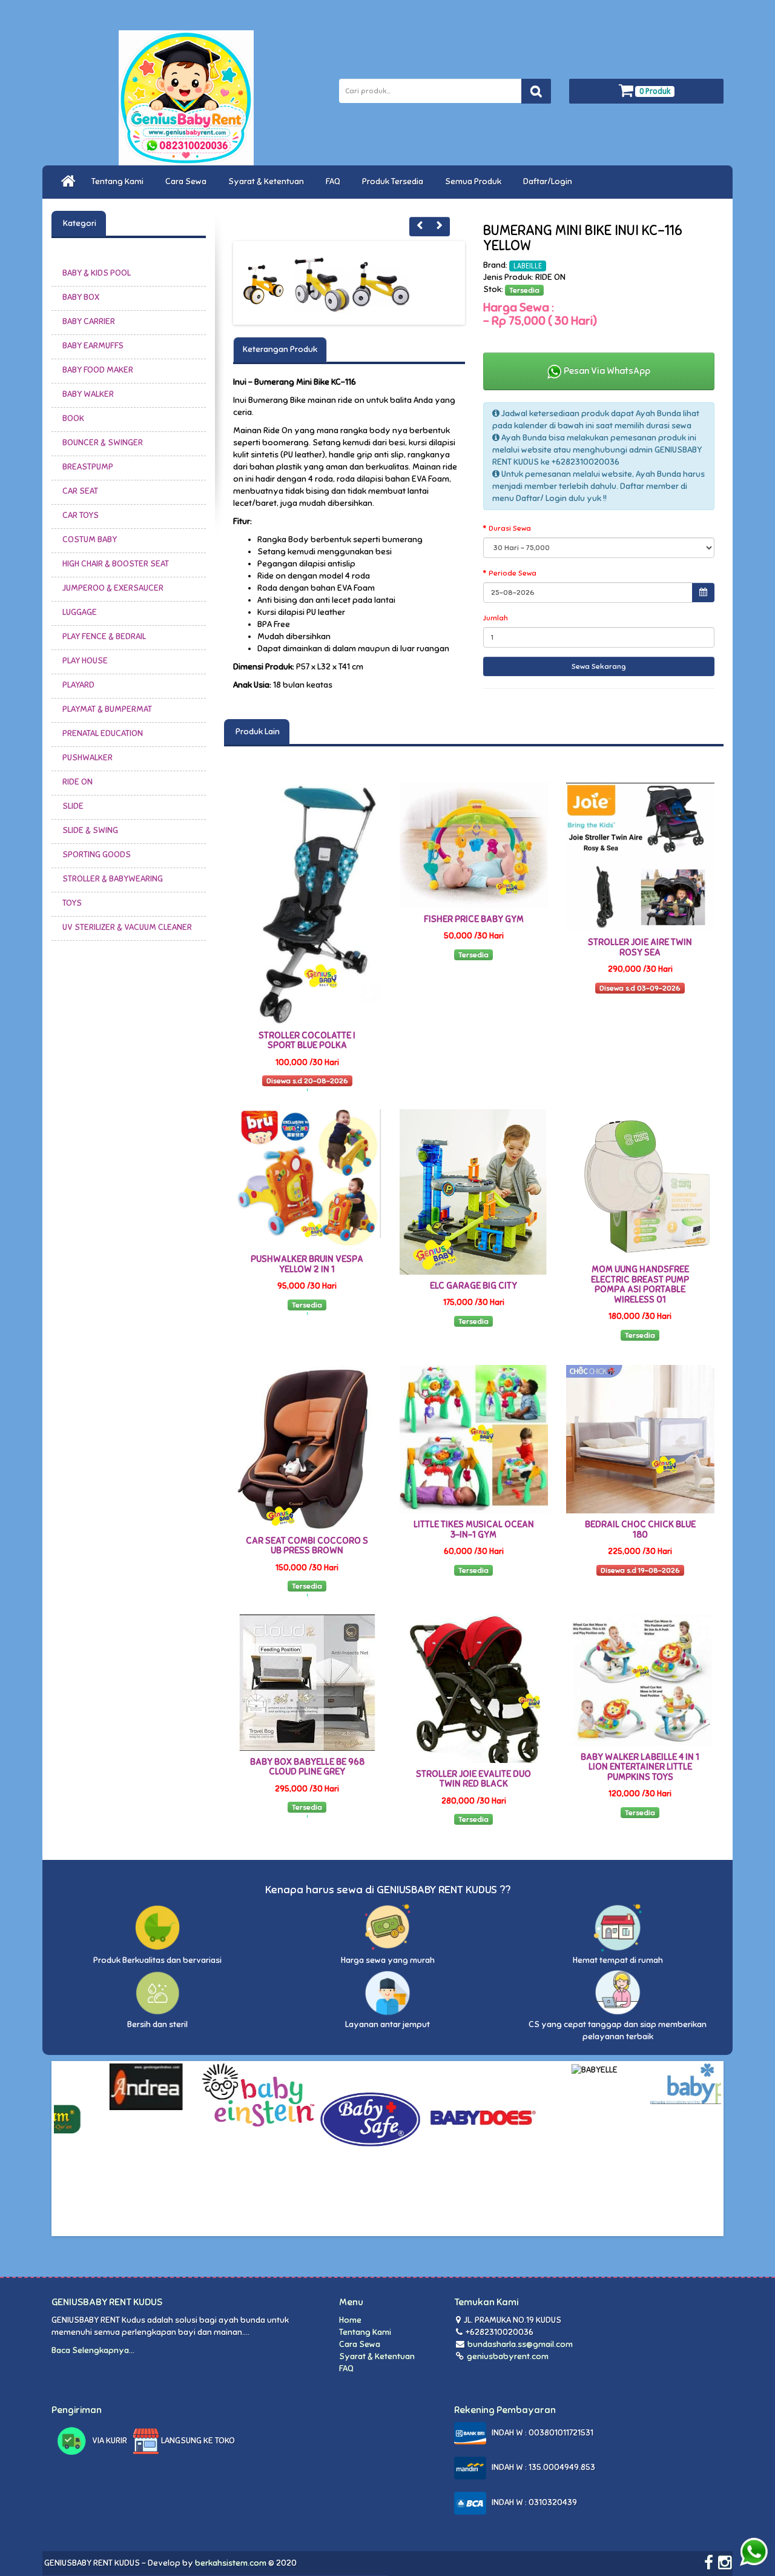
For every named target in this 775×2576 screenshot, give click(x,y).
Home (350, 2320)
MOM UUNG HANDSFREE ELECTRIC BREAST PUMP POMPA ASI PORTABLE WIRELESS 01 (640, 1284)
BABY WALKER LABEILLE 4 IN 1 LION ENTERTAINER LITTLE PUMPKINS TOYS (640, 1767)
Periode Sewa (513, 573)
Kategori (79, 223)
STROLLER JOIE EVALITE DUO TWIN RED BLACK (473, 1779)
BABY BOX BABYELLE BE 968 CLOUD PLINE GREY (307, 1767)
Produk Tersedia (394, 181)
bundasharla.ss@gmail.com (520, 2344)
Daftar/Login (549, 181)
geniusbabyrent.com (507, 2356)
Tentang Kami (119, 181)
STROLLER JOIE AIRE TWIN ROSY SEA (640, 947)
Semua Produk (475, 181)
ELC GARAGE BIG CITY (473, 1286)
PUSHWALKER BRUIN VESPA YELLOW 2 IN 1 (307, 1264)
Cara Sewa (188, 181)
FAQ (335, 181)
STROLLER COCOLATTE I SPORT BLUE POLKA (307, 1041)
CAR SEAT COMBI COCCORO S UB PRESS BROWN (307, 1546)
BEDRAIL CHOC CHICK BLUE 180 (640, 1529)
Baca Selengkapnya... (93, 2350)
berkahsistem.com (231, 2563)
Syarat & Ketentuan (268, 181)
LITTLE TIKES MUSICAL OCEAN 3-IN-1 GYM (474, 1529)
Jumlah (496, 618)
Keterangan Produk (280, 349)
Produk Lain (257, 732)
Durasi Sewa (510, 528)
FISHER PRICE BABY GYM (474, 919)
